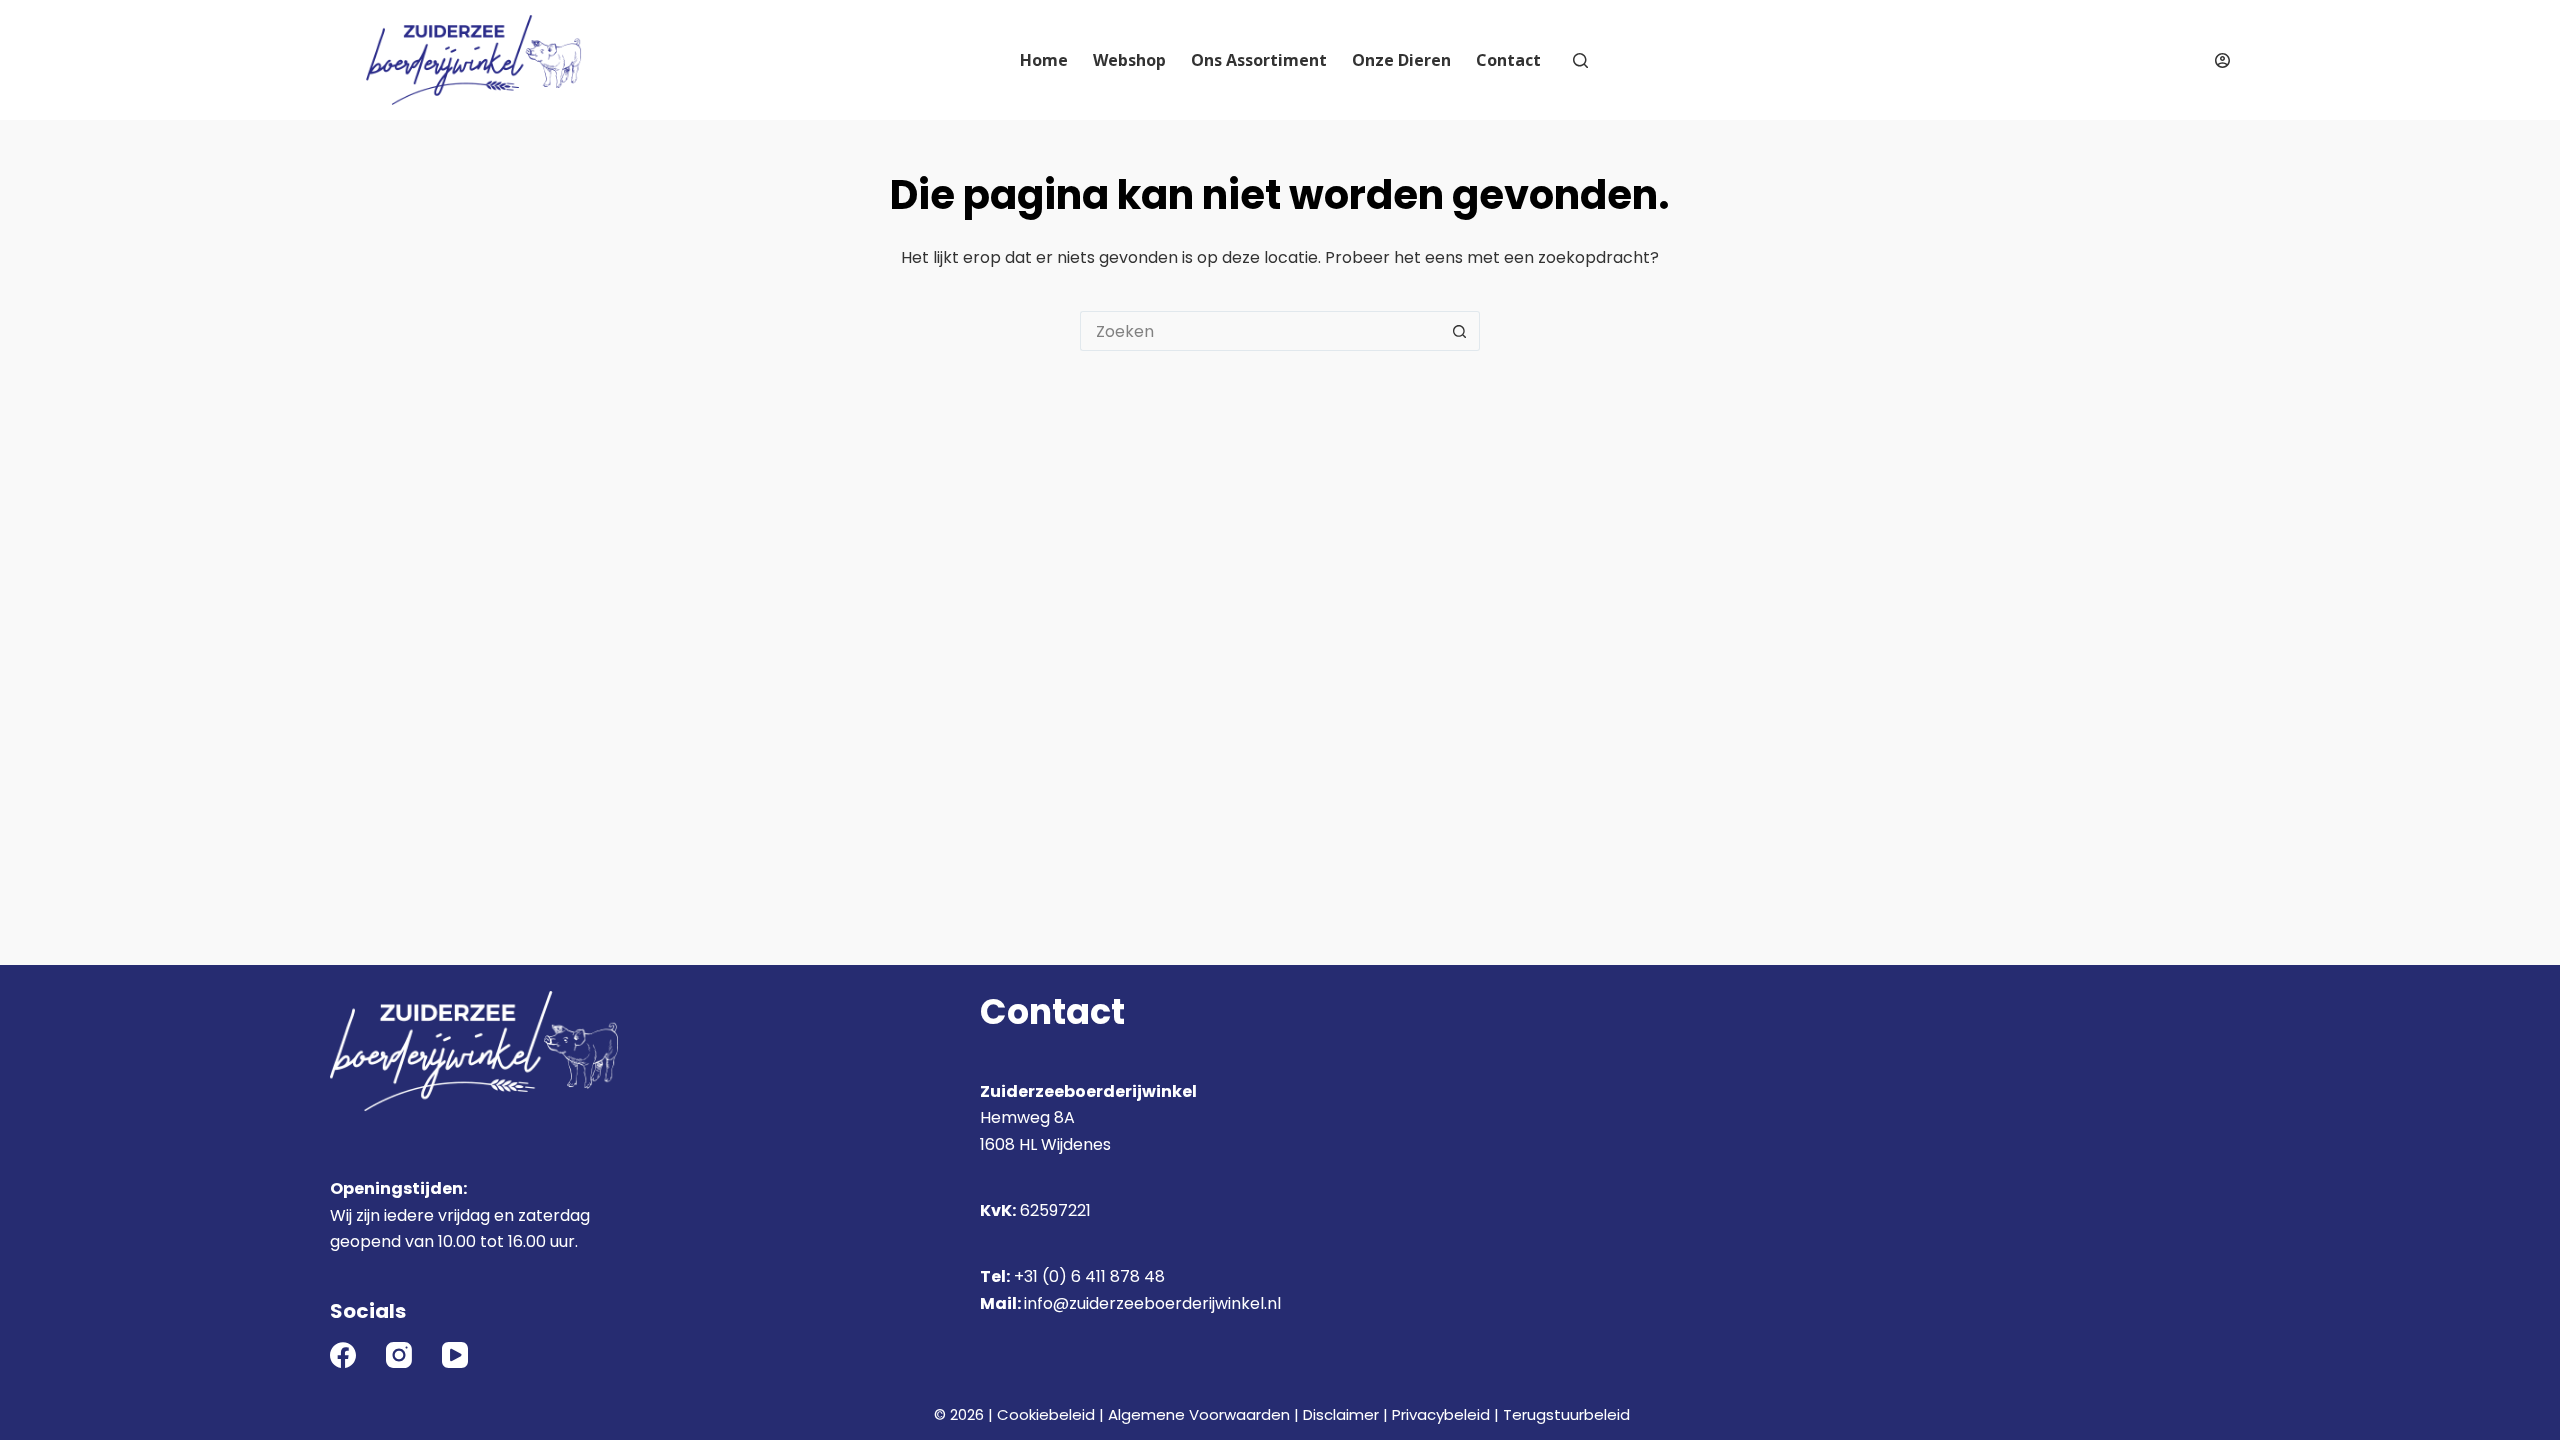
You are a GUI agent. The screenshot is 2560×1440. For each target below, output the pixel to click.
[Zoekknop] (1460, 331)
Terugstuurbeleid (1566, 1414)
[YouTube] (455, 1355)
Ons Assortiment (1259, 60)
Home (1044, 60)
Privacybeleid (1441, 1414)
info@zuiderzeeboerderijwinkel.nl (1152, 1303)
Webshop (1129, 60)
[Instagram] (399, 1355)
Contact (1508, 60)
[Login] (2222, 60)
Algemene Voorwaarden (1199, 1414)
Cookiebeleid (1046, 1414)
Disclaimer (1341, 1414)
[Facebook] (343, 1355)
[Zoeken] (1580, 60)
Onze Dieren (1401, 60)
